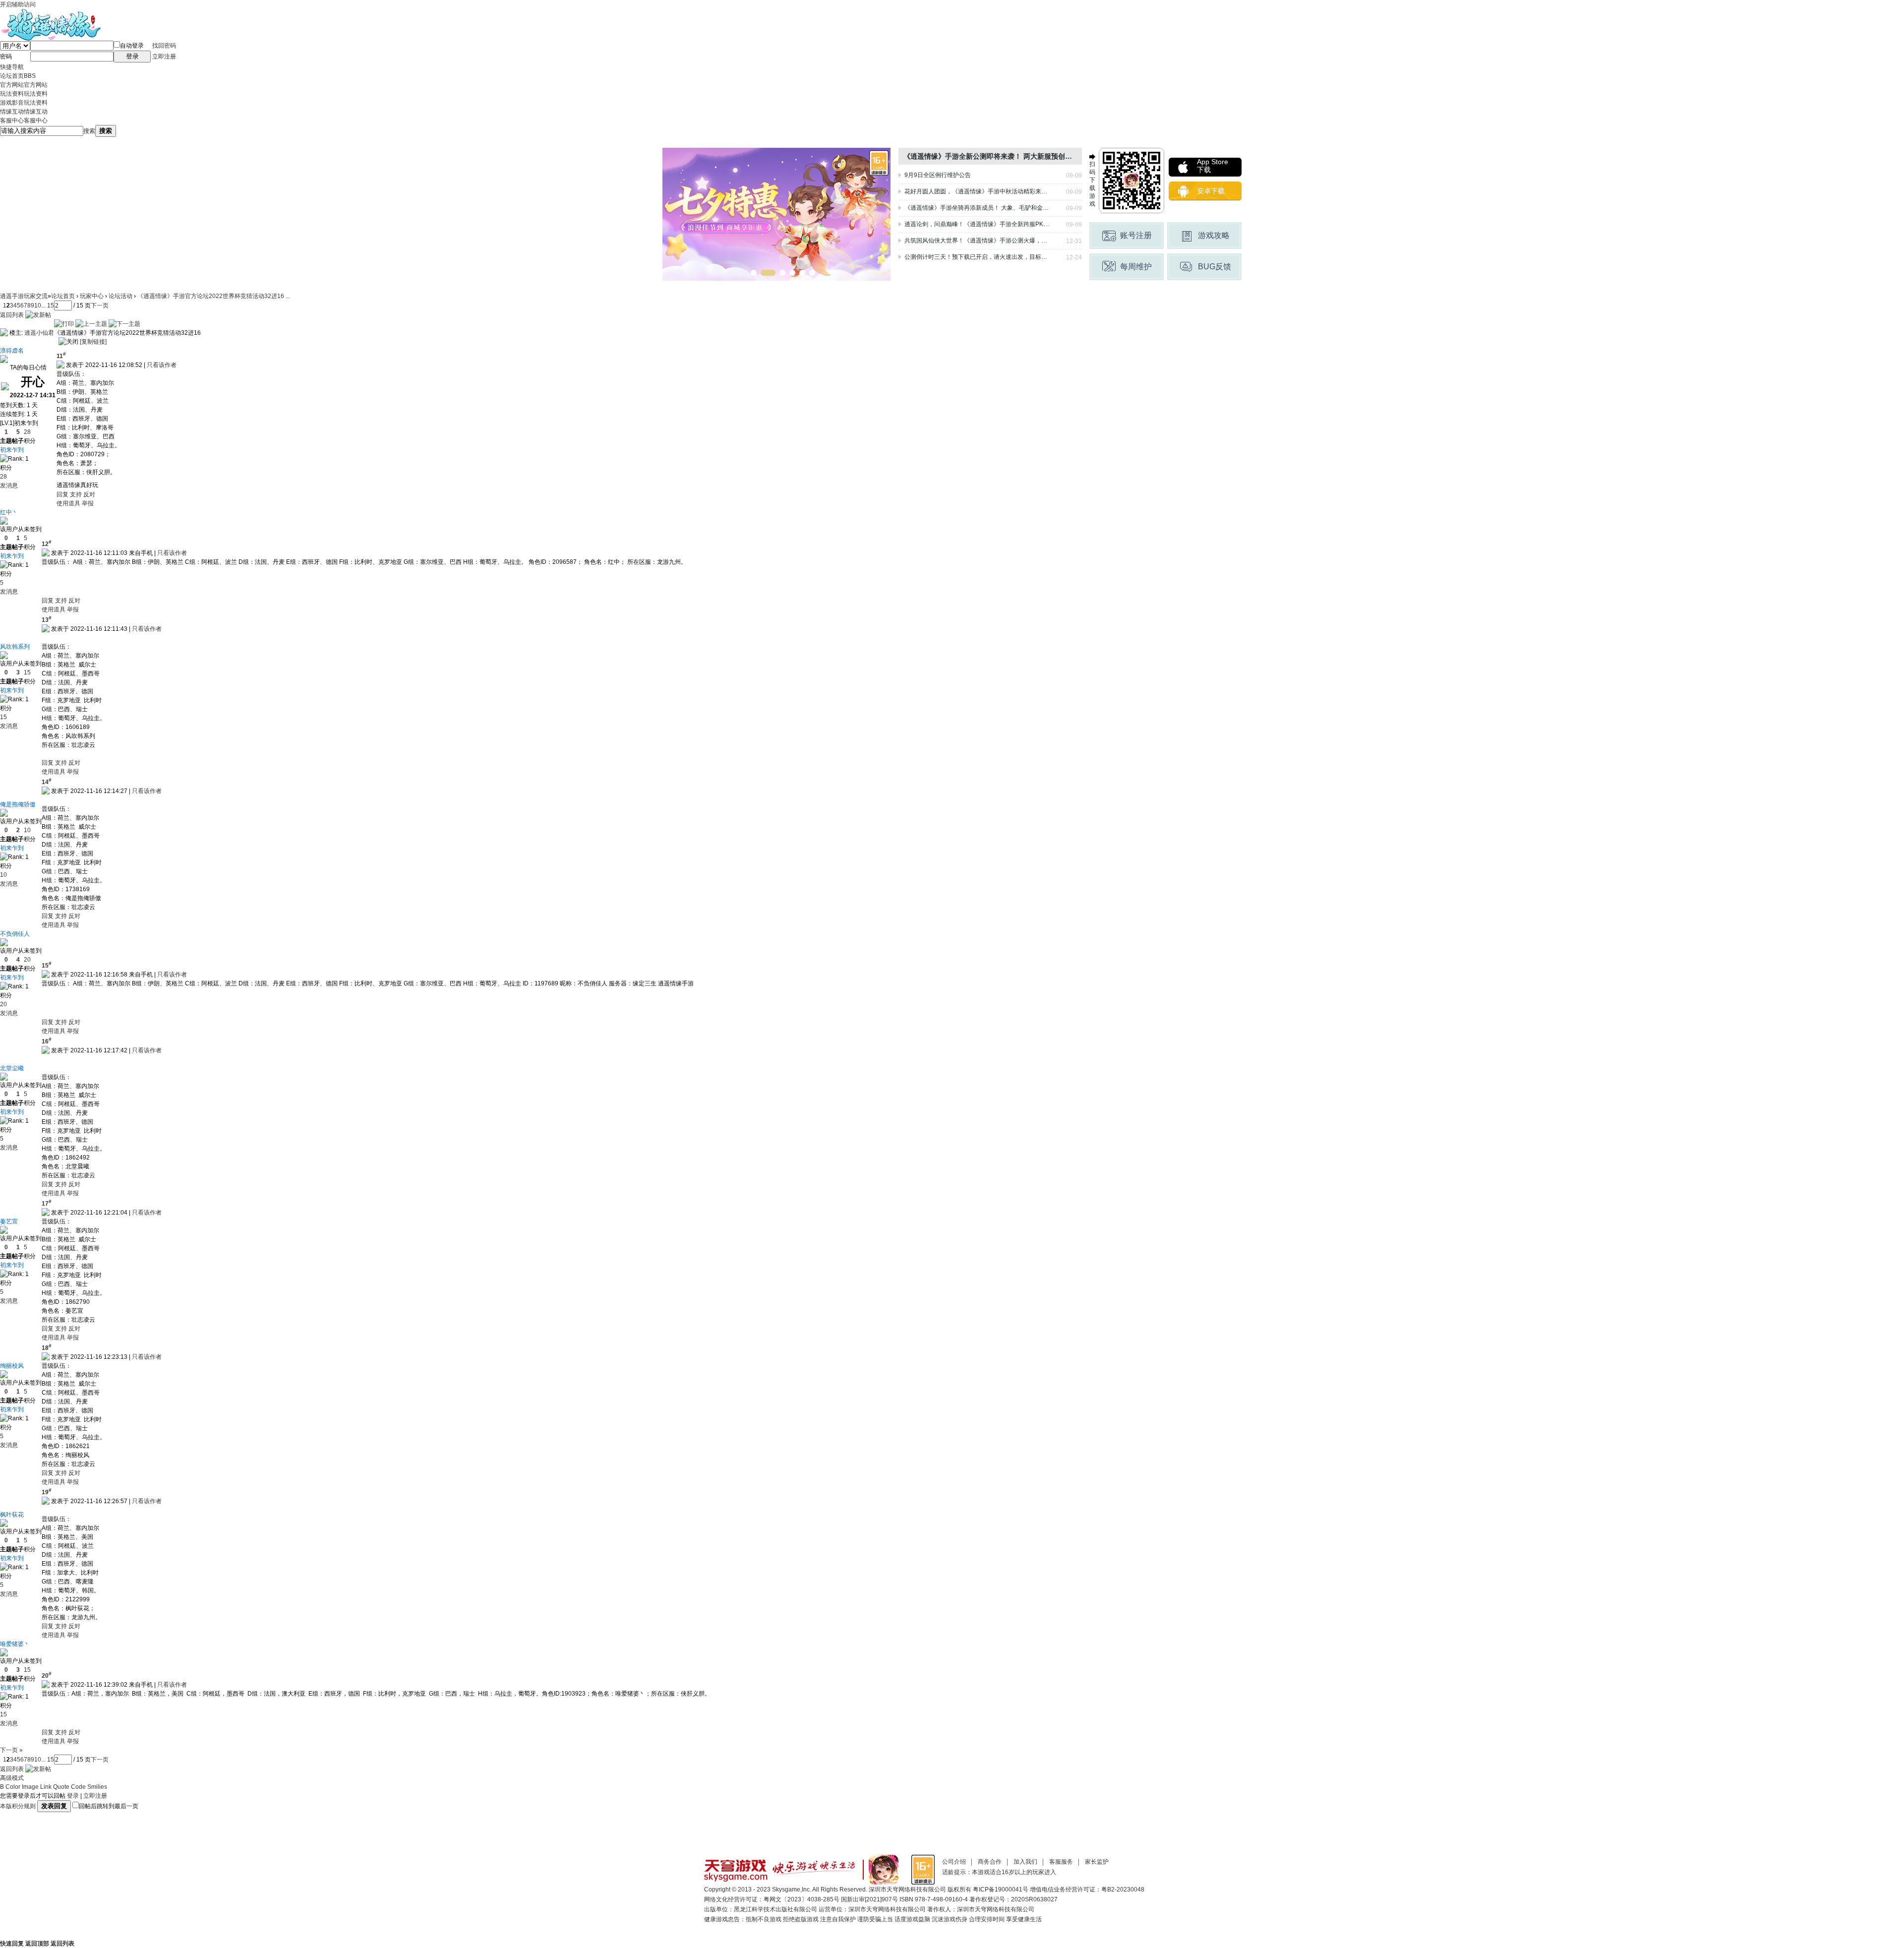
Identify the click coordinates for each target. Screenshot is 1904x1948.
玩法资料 (24, 94)
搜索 (89, 131)
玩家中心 (92, 296)
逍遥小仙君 (39, 333)
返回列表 (12, 315)
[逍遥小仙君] (4, 333)
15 (27, 672)
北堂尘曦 (12, 1068)
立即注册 (164, 57)
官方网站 (24, 85)
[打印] (64, 324)
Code (78, 1787)
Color (13, 1787)
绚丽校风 (12, 1366)
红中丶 (9, 512)
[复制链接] (93, 342)
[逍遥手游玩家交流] (50, 13)
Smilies (97, 1787)
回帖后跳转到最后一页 (109, 1806)
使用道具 (68, 503)
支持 (77, 494)
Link (46, 1787)
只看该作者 (162, 365)
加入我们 (1025, 1862)
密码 (6, 57)
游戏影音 (24, 103)
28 (27, 432)
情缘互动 (24, 112)
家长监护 (1097, 1862)
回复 (62, 494)
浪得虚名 (12, 351)
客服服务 (1061, 1862)
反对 (89, 494)
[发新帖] (38, 315)
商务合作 (990, 1862)
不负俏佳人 (15, 934)
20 (27, 960)
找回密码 (164, 46)
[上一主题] (91, 324)
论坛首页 (18, 76)
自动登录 (132, 46)
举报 (88, 503)
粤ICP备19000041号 (1001, 1889)
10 (38, 305)
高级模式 (12, 1778)
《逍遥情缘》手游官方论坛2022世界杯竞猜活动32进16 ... (214, 296)
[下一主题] (124, 324)
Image (30, 1787)
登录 (73, 1796)
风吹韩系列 (15, 647)
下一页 (100, 305)
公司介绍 (954, 1862)
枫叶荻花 (12, 1515)
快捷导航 (12, 67)
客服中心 (24, 121)
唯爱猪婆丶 (15, 1644)
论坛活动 (120, 296)
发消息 (9, 486)
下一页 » (11, 1750)
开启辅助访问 (18, 4)
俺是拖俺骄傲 (18, 804)
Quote (61, 1787)
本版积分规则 (18, 1806)
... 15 (48, 305)
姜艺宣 (9, 1221)
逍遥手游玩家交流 (24, 296)
